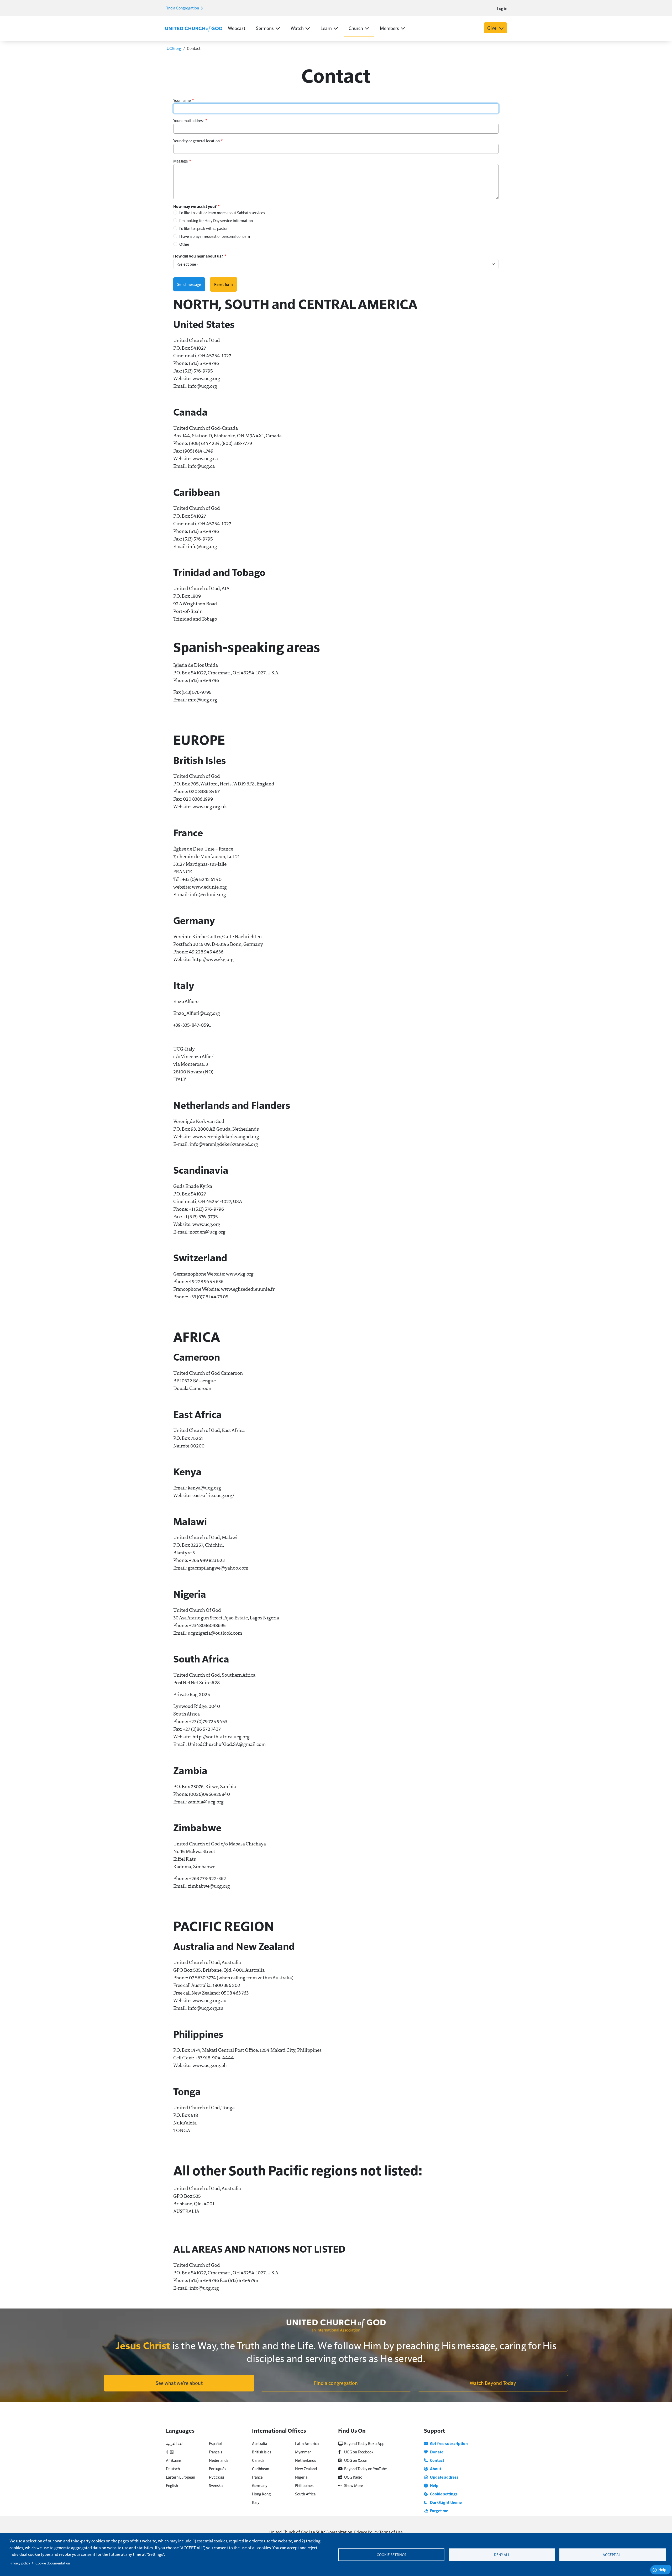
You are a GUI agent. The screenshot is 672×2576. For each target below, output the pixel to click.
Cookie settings (391, 2555)
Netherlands (305, 2460)
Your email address (189, 120)
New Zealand (306, 2469)
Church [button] (356, 28)
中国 (170, 2452)
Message (181, 161)
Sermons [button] (265, 28)
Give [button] (492, 28)
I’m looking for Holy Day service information (216, 220)
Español (215, 2443)
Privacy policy (20, 2563)
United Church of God (289, 2532)
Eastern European (180, 2477)
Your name (182, 100)
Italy (256, 2502)
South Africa (305, 2494)
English (172, 2485)
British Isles (262, 2452)
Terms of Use (391, 2532)
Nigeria (301, 2477)
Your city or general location (196, 141)
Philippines (304, 2485)
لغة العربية (174, 2443)
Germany (260, 2485)
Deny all (502, 2555)
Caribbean (261, 2469)
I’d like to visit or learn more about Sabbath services (222, 213)
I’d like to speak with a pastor (203, 228)
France (257, 2477)
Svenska (216, 2485)
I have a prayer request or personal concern (215, 236)
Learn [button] (326, 28)
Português (217, 2469)
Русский (216, 2477)
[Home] (194, 28)
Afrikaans (174, 2460)
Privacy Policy (366, 2532)
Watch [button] (297, 28)
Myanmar (303, 2452)
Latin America (307, 2443)
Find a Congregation (183, 8)
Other (184, 244)
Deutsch (173, 2469)
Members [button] (389, 28)
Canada (258, 2460)
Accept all (613, 2555)
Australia (259, 2443)
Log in (502, 8)
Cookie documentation (53, 2563)
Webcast (237, 28)
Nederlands (219, 2460)
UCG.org (174, 48)
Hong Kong (261, 2494)
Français (216, 2452)
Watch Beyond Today (493, 2383)
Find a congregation (336, 2383)
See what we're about (179, 2383)
